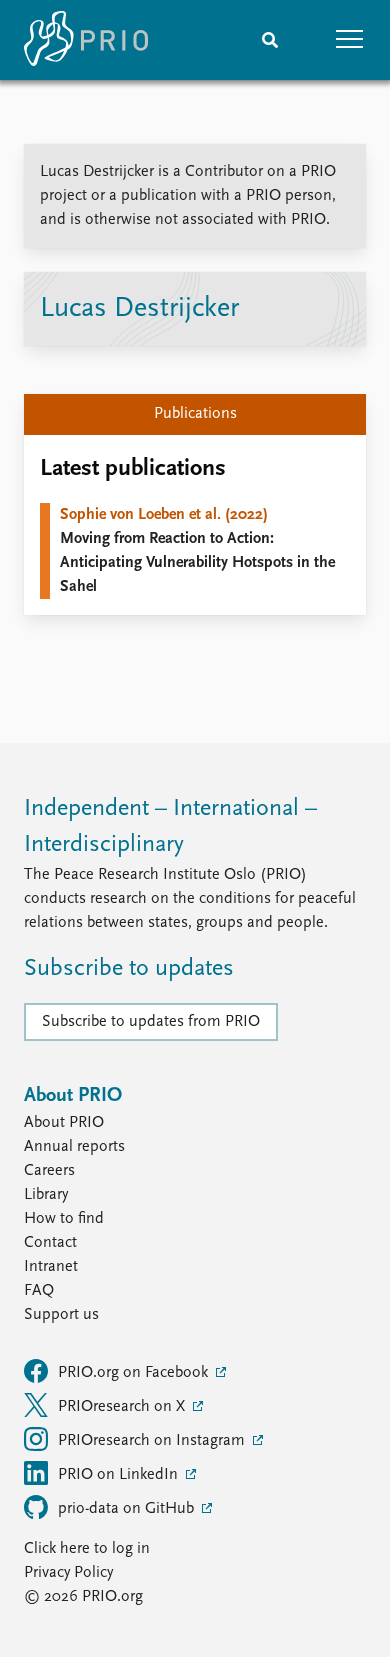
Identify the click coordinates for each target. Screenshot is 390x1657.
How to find (64, 1219)
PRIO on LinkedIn (120, 1475)
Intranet (51, 1267)
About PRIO (64, 1123)
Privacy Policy (68, 1573)
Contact (50, 1243)
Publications (195, 414)
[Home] (86, 40)
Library (46, 1195)
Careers (49, 1171)
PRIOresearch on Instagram (153, 1441)
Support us (61, 1315)
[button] (350, 40)
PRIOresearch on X (123, 1407)
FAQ (39, 1291)
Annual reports (74, 1147)
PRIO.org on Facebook (135, 1373)
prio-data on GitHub (128, 1509)
